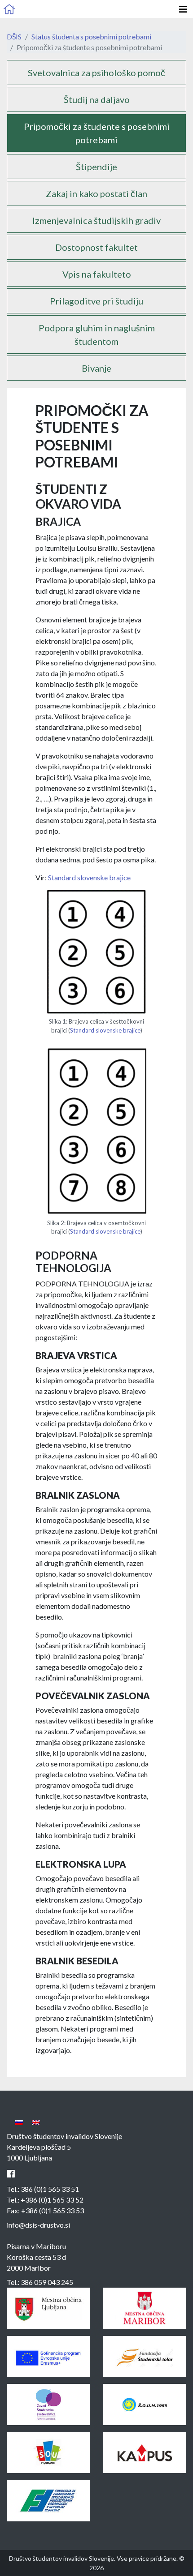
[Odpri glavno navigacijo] (183, 9)
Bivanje (96, 368)
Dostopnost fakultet (96, 247)
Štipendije (96, 167)
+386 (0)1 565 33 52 (52, 2200)
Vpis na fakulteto (97, 274)
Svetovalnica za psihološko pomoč (96, 73)
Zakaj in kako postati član (96, 193)
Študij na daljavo (97, 99)
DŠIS (14, 36)
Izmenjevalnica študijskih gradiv (96, 220)
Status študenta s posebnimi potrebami (91, 36)
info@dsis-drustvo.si (38, 2225)
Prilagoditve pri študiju (96, 301)
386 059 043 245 (47, 2282)
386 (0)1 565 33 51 (50, 2189)
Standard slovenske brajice (89, 877)
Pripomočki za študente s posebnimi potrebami (97, 133)
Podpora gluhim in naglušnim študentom (97, 334)
